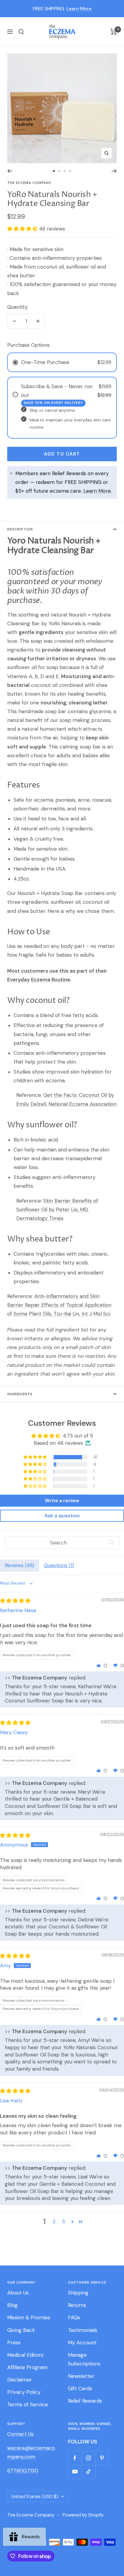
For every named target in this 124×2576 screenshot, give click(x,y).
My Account (82, 2343)
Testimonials (83, 2330)
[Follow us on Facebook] (75, 2458)
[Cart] (114, 32)
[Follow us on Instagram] (88, 2458)
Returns (77, 2305)
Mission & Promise (29, 2317)
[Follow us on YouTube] (75, 2472)
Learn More (79, 9)
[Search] (21, 32)
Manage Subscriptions (84, 2359)
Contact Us (20, 2434)
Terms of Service (28, 2404)
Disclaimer (20, 2380)
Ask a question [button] (62, 1516)
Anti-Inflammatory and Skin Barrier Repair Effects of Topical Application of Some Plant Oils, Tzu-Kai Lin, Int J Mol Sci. (59, 1305)
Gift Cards (80, 2388)
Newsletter (81, 2376)
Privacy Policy (24, 2392)
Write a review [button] (62, 1501)
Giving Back (21, 2330)
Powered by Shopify (83, 2515)
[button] (23, 229)
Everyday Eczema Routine (39, 980)
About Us (18, 2293)
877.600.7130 (23, 2471)
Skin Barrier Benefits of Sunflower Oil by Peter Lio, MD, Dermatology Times (57, 1209)
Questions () (59, 1565)
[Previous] (10, 171)
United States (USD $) (35, 2497)
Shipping (78, 2293)
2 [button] (54, 2221)
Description (20, 529)
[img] (15, 1601)
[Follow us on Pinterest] (102, 2458)
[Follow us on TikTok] (88, 2472)
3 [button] (64, 2221)
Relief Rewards (85, 2401)
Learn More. (98, 491)
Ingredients (20, 1394)
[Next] (114, 171)
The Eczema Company (29, 183)
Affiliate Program (27, 2367)
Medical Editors (25, 2355)
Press (14, 2343)
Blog (12, 2305)
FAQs (74, 2317)
